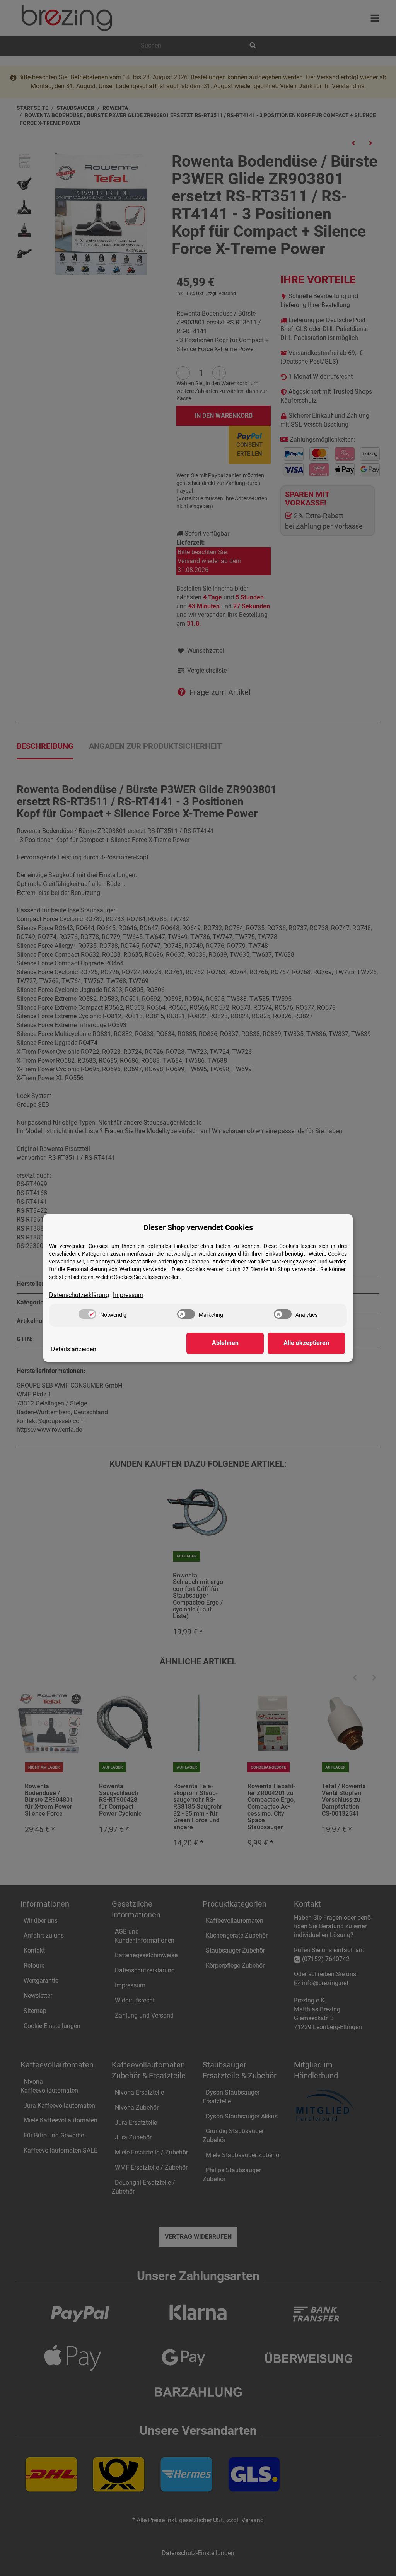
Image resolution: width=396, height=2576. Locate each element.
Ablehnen (225, 1343)
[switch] (87, 1314)
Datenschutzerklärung (79, 1295)
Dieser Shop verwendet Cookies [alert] (198, 1227)
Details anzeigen (74, 1349)
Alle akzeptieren (306, 1343)
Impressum (128, 1295)
